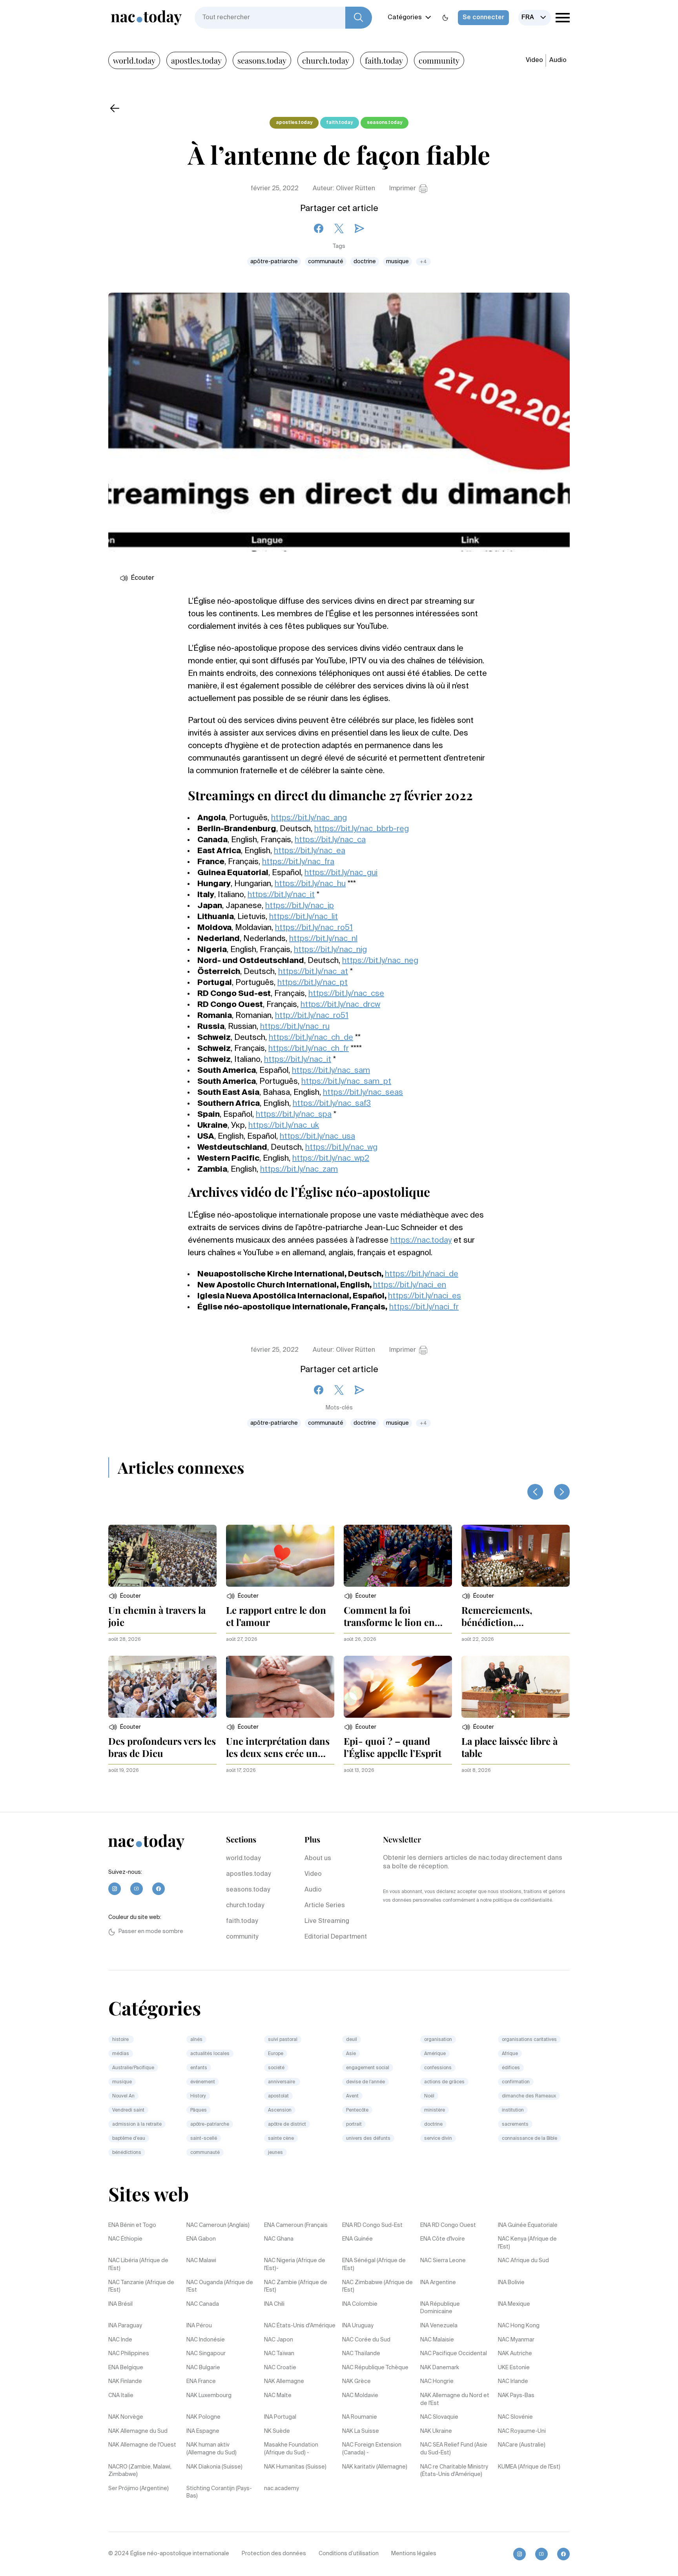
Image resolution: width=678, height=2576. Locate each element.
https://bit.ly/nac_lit (303, 917)
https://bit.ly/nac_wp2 (331, 1159)
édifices (511, 2068)
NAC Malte (278, 2396)
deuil (352, 2040)
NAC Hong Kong (519, 2326)
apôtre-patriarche (274, 262)
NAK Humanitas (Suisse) (295, 2467)
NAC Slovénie (515, 2417)
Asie (351, 2054)
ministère (435, 2110)
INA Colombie (360, 2304)
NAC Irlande (513, 2381)
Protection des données (274, 2554)
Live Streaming (327, 1921)
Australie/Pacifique (133, 2068)
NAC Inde (120, 2340)
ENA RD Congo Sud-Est (372, 2225)
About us (318, 1859)
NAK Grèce (356, 2381)
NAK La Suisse (361, 2431)
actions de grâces (444, 2082)
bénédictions (127, 2153)
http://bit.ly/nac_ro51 (312, 1016)
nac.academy (282, 2489)
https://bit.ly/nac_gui (341, 873)
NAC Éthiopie (125, 2239)
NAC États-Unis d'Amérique (300, 2326)
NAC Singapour (206, 2354)
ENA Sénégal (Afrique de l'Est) (374, 2265)
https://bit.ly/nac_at (313, 972)
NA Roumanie (360, 2417)
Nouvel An (123, 2096)
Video (534, 60)
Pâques (199, 2110)
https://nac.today (421, 1241)
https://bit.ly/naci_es (425, 1296)
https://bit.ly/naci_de (422, 1274)
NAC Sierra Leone (443, 2261)
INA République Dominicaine (440, 2308)
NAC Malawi (201, 2261)
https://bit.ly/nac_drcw (340, 1005)
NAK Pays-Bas (516, 2396)
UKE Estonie (514, 2368)
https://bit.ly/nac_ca (330, 840)
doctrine (365, 262)
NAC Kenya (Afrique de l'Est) (527, 2243)
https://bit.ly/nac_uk (284, 1126)
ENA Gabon (201, 2239)
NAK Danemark (440, 2368)
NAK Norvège (126, 2417)
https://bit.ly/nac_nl (323, 939)
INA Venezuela (439, 2326)
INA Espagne (203, 2431)
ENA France (201, 2381)
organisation (438, 2040)
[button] (125, 1596)
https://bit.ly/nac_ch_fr (309, 1049)
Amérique (435, 2054)
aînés (196, 2040)
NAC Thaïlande (361, 2354)
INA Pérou (199, 2326)
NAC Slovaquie (439, 2417)
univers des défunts (368, 2139)
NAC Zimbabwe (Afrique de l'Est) (377, 2287)
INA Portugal (280, 2417)
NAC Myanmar (516, 2340)
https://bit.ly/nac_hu (310, 884)
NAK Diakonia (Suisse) (214, 2467)
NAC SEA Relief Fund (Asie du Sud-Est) (454, 2449)
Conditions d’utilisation (349, 2554)
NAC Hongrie (437, 2381)
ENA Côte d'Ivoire (443, 2239)
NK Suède (277, 2431)
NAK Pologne (203, 2417)
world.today (134, 60)
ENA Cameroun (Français (296, 2225)
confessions (438, 2068)
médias (121, 2054)
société (276, 2068)
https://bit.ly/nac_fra (298, 862)
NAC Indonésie (206, 2340)
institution (513, 2110)
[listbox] (535, 18)
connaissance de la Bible (529, 2139)
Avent (352, 2096)
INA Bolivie (511, 2283)
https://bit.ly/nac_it (281, 895)
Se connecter (483, 18)
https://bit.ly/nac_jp (300, 906)
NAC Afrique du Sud (523, 2261)
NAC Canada (203, 2304)
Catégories (405, 18)
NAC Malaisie (437, 2340)
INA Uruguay (358, 2326)
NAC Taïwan (279, 2354)
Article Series (325, 1906)
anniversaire (282, 2082)
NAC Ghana (279, 2239)
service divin (438, 2139)
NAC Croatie (280, 2368)
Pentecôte (357, 2110)
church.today (326, 60)
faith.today (384, 60)
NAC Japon (279, 2340)
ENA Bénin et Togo (132, 2225)
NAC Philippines (129, 2354)
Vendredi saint (128, 2110)
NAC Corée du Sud (366, 2340)
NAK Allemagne (284, 2381)
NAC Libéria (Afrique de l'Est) (138, 2265)
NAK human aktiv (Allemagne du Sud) (211, 2449)
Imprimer (403, 189)
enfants (199, 2068)
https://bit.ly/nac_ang (309, 818)
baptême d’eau (129, 2139)
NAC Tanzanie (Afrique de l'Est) (141, 2287)
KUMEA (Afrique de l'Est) (529, 2467)
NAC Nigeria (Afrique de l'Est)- (295, 2265)
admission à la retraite (137, 2125)
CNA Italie (121, 2396)
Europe (276, 2054)
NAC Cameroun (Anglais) (218, 2225)
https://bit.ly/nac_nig (330, 950)
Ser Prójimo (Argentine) (139, 2489)
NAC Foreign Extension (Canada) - (372, 2449)
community (439, 60)
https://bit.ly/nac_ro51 (314, 928)
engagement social (368, 2068)
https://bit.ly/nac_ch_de (311, 1038)
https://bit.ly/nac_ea (310, 851)
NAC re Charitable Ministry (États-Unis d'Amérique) (454, 2471)
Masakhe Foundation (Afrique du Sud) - (291, 2449)
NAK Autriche (515, 2354)
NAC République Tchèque (375, 2368)
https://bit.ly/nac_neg (380, 961)
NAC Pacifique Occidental (454, 2354)
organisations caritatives (529, 2040)
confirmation (516, 2082)
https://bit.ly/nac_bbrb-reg (362, 829)
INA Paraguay (125, 2326)
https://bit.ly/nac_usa (317, 1137)
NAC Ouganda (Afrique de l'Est (220, 2287)
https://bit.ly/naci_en (410, 1285)
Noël (429, 2096)
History (198, 2096)
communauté (326, 262)
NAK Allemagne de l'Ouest (142, 2445)
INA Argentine (438, 2283)
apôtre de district (287, 2125)
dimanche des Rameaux (529, 2096)
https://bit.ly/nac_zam (299, 1170)
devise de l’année (365, 2082)
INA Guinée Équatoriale (528, 2225)
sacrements (515, 2125)
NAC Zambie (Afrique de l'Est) (296, 2287)
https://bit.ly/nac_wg (341, 1148)
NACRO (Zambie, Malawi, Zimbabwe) (140, 2471)
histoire (121, 2040)
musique (397, 262)
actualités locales (210, 2054)
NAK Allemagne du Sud (138, 2431)
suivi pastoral (283, 2040)
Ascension (280, 2110)
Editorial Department (336, 1937)
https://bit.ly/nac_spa (294, 1115)
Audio (558, 60)
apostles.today (196, 60)
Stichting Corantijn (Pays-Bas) (219, 2492)
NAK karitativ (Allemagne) (375, 2467)
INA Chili (274, 2304)
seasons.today (262, 60)
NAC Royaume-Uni (522, 2431)
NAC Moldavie (360, 2396)
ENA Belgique (126, 2368)
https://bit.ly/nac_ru (295, 1027)
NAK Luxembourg (209, 2396)
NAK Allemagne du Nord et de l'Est (455, 2399)
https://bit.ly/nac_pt (313, 983)
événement (203, 2082)
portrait (354, 2125)
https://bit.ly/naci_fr (424, 1307)
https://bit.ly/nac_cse (346, 994)
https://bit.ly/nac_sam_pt (346, 1082)
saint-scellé (204, 2139)
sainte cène (281, 2139)
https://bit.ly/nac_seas (363, 1093)
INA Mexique (514, 2304)
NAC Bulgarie (203, 2368)
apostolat (278, 2096)
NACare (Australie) (522, 2445)
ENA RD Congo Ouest (448, 2225)
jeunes (275, 2153)
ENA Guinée (357, 2239)
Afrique (510, 2054)
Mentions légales (414, 2554)
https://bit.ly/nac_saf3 (332, 1104)
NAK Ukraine (436, 2431)
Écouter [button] (143, 578)
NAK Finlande (125, 2381)
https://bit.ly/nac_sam (331, 1071)
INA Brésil (120, 2304)
